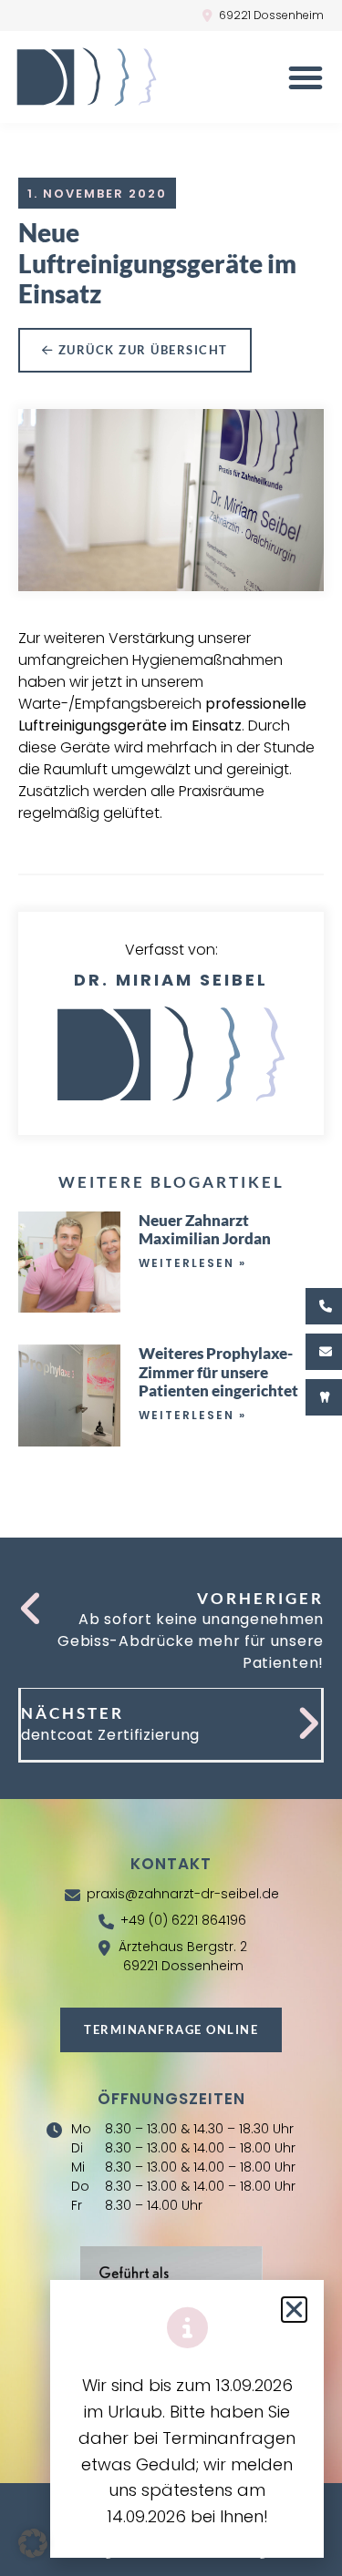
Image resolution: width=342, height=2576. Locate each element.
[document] (171, 1288)
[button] (33, 2543)
